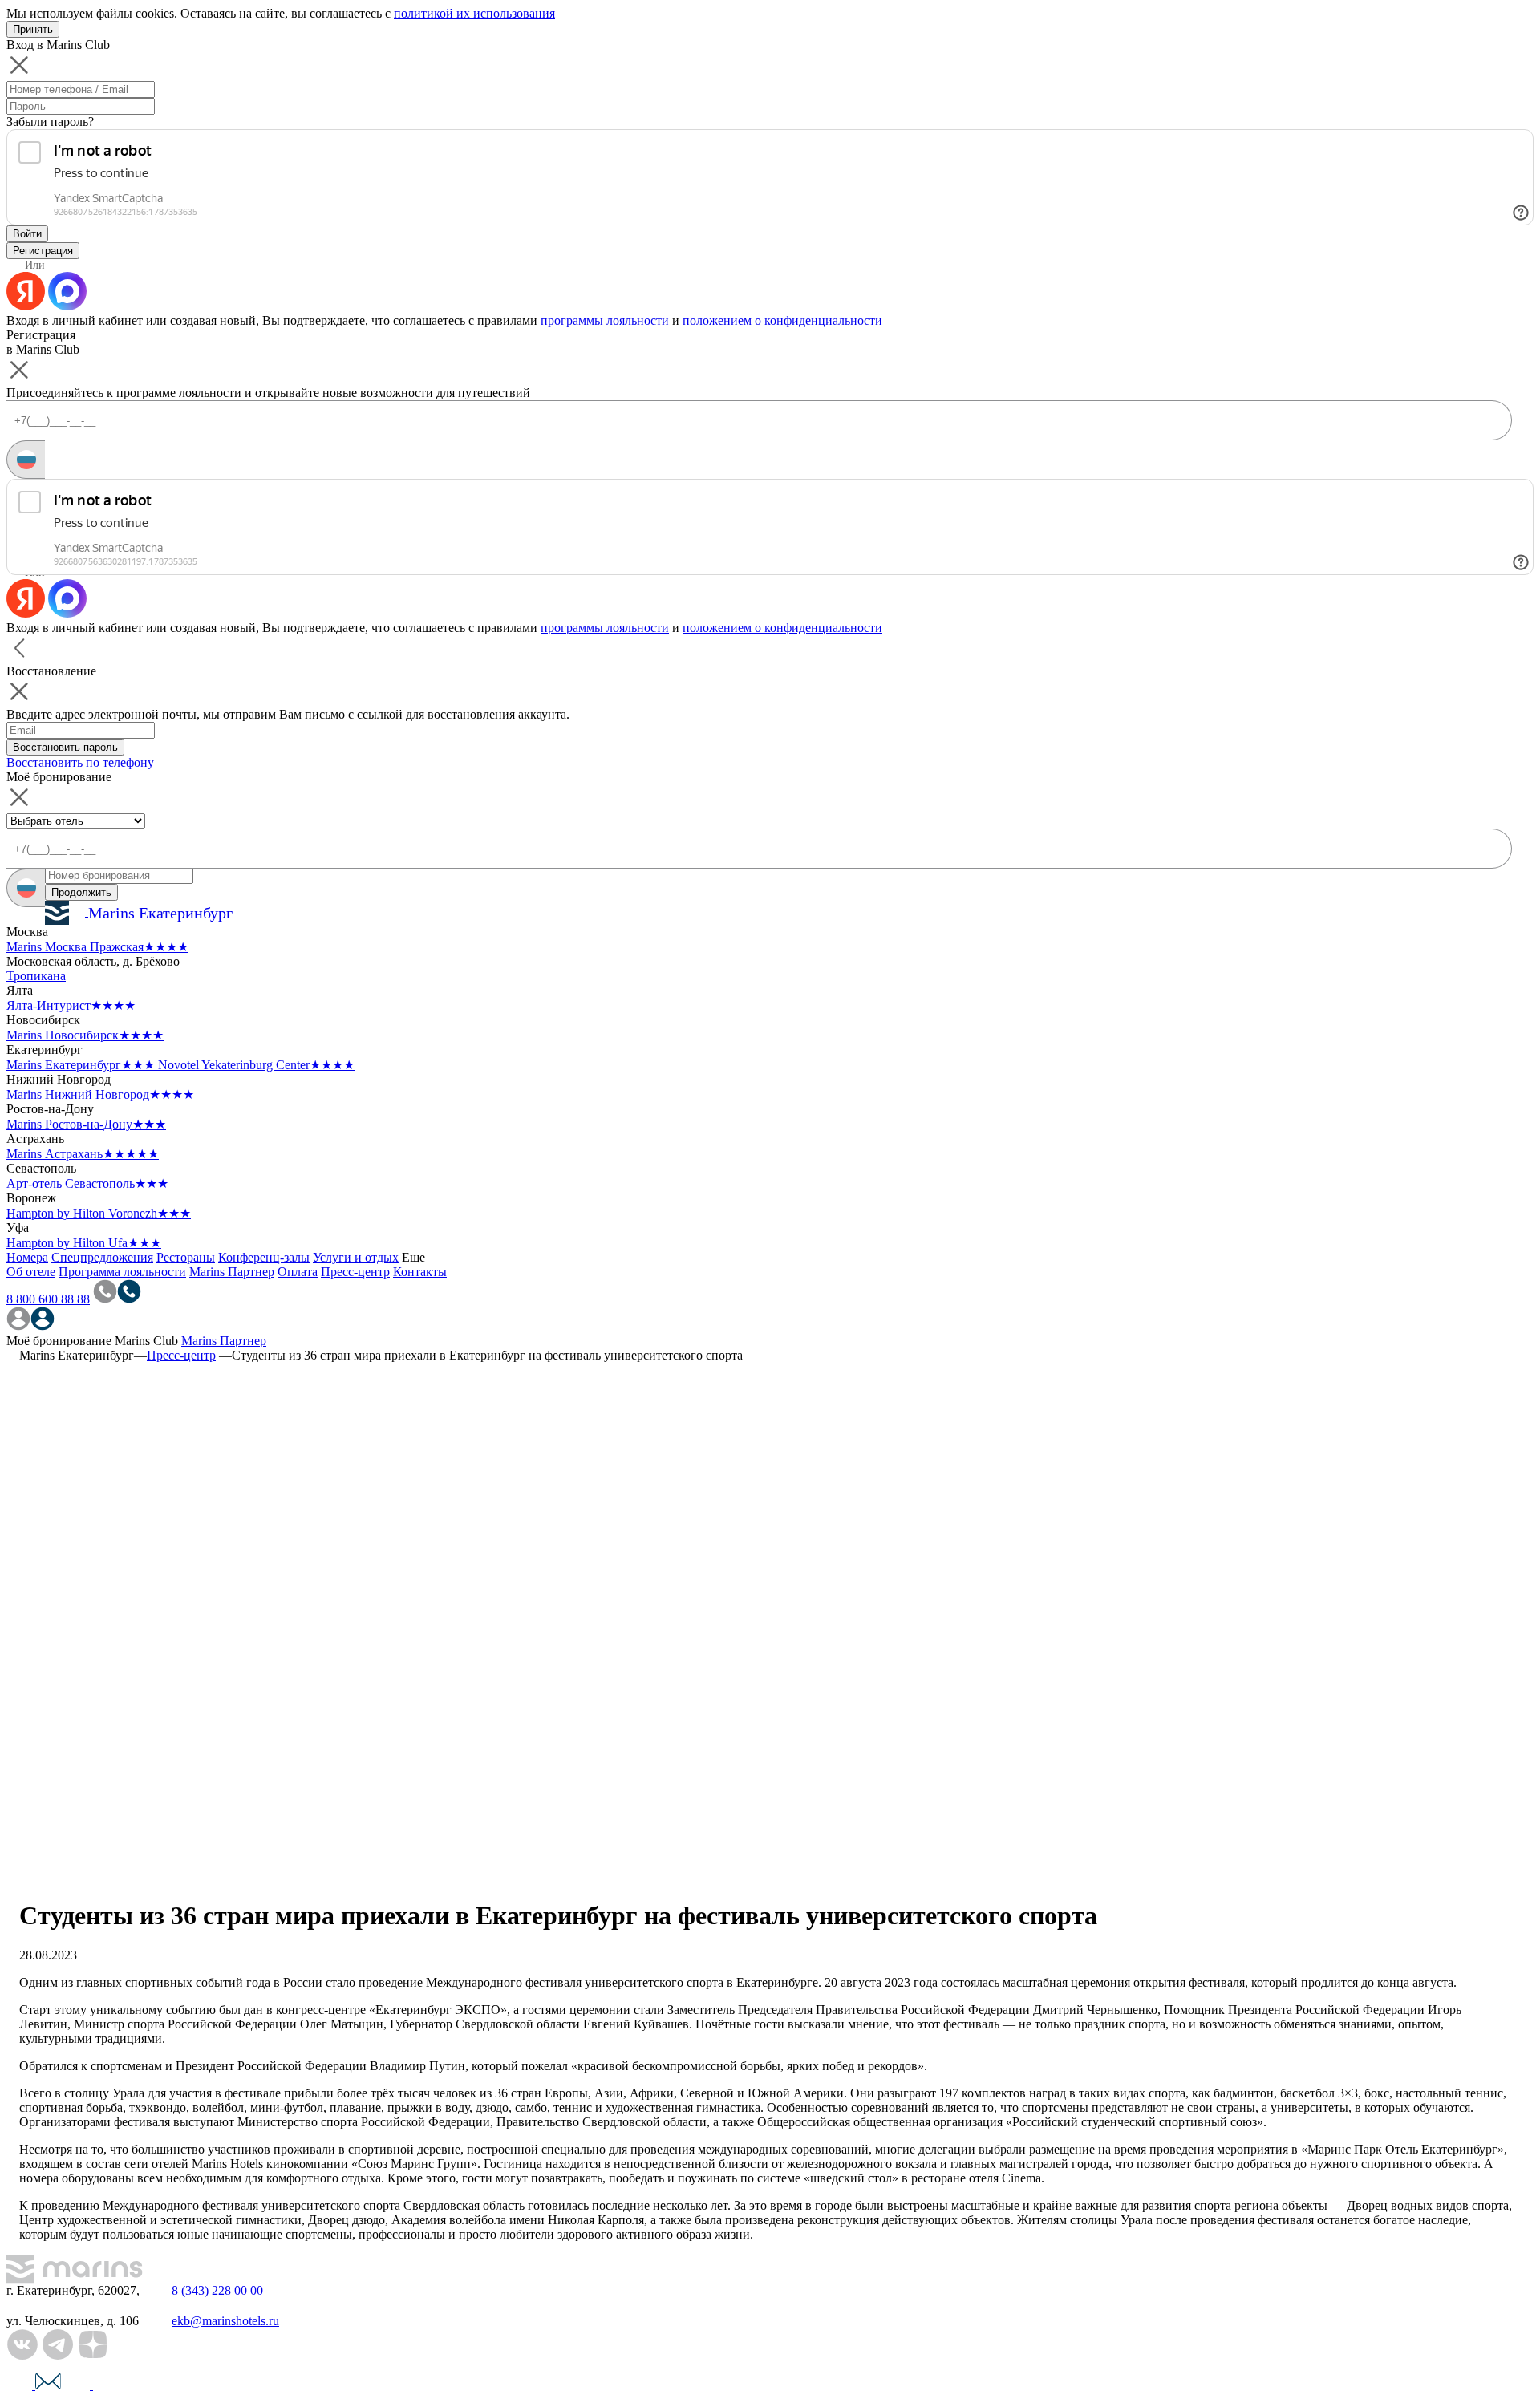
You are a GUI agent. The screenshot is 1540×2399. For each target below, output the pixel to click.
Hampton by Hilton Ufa (84, 1243)
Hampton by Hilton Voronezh (99, 1213)
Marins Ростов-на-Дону (86, 1124)
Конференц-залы (264, 1257)
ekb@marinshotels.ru (225, 2321)
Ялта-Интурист (71, 1005)
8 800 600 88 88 (48, 1299)
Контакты (420, 1272)
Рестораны (186, 1257)
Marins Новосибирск (85, 1035)
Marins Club (146, 1341)
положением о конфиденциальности (782, 320)
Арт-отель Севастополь (87, 1183)
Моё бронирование (59, 1341)
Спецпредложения (102, 1257)
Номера (27, 1257)
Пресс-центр (355, 1272)
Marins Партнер (232, 1272)
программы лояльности (605, 320)
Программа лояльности (122, 1272)
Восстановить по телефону (80, 762)
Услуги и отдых (356, 1257)
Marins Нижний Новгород (100, 1094)
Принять (33, 29)
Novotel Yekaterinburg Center (256, 1065)
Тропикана (36, 976)
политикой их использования (474, 13)
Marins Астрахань (83, 1154)
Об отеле (31, 1272)
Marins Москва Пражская (97, 947)
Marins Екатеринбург (81, 1065)
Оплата (298, 1272)
